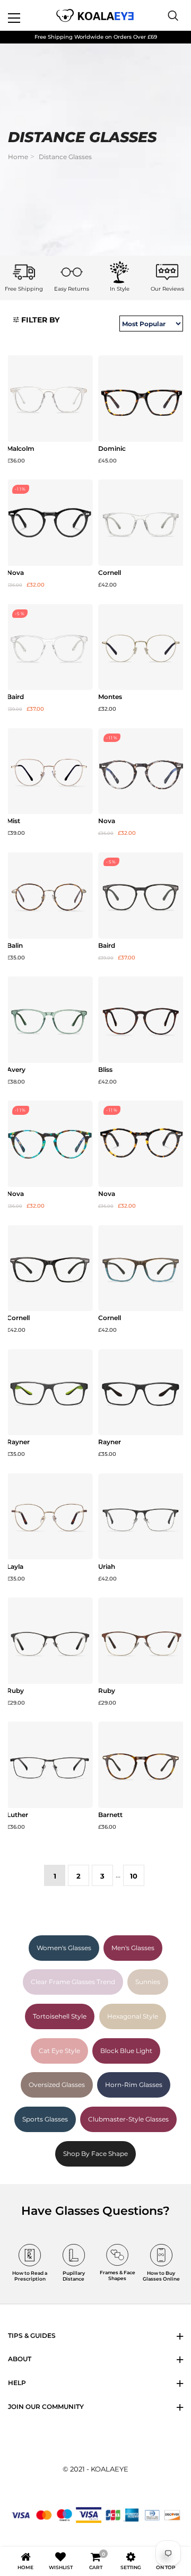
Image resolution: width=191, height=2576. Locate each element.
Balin (15, 946)
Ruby (15, 1691)
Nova (15, 573)
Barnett (110, 1815)
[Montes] (141, 647)
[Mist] (50, 771)
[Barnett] (141, 1765)
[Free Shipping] (24, 272)
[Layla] (50, 1517)
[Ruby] (50, 1641)
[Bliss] (141, 1020)
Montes (110, 697)
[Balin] (50, 896)
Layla (15, 1567)
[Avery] (50, 1020)
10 (134, 1876)
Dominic (112, 449)
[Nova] (50, 523)
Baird (15, 697)
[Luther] (50, 1765)
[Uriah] (141, 1517)
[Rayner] (50, 1392)
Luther (18, 1815)
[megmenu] (27, 15)
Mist (14, 821)
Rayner (18, 1442)
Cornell (110, 573)
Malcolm (21, 449)
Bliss (105, 1070)
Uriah (107, 1567)
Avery (16, 1070)
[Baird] (50, 647)
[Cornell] (141, 523)
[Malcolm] (50, 399)
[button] (36, 320)
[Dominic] (141, 399)
